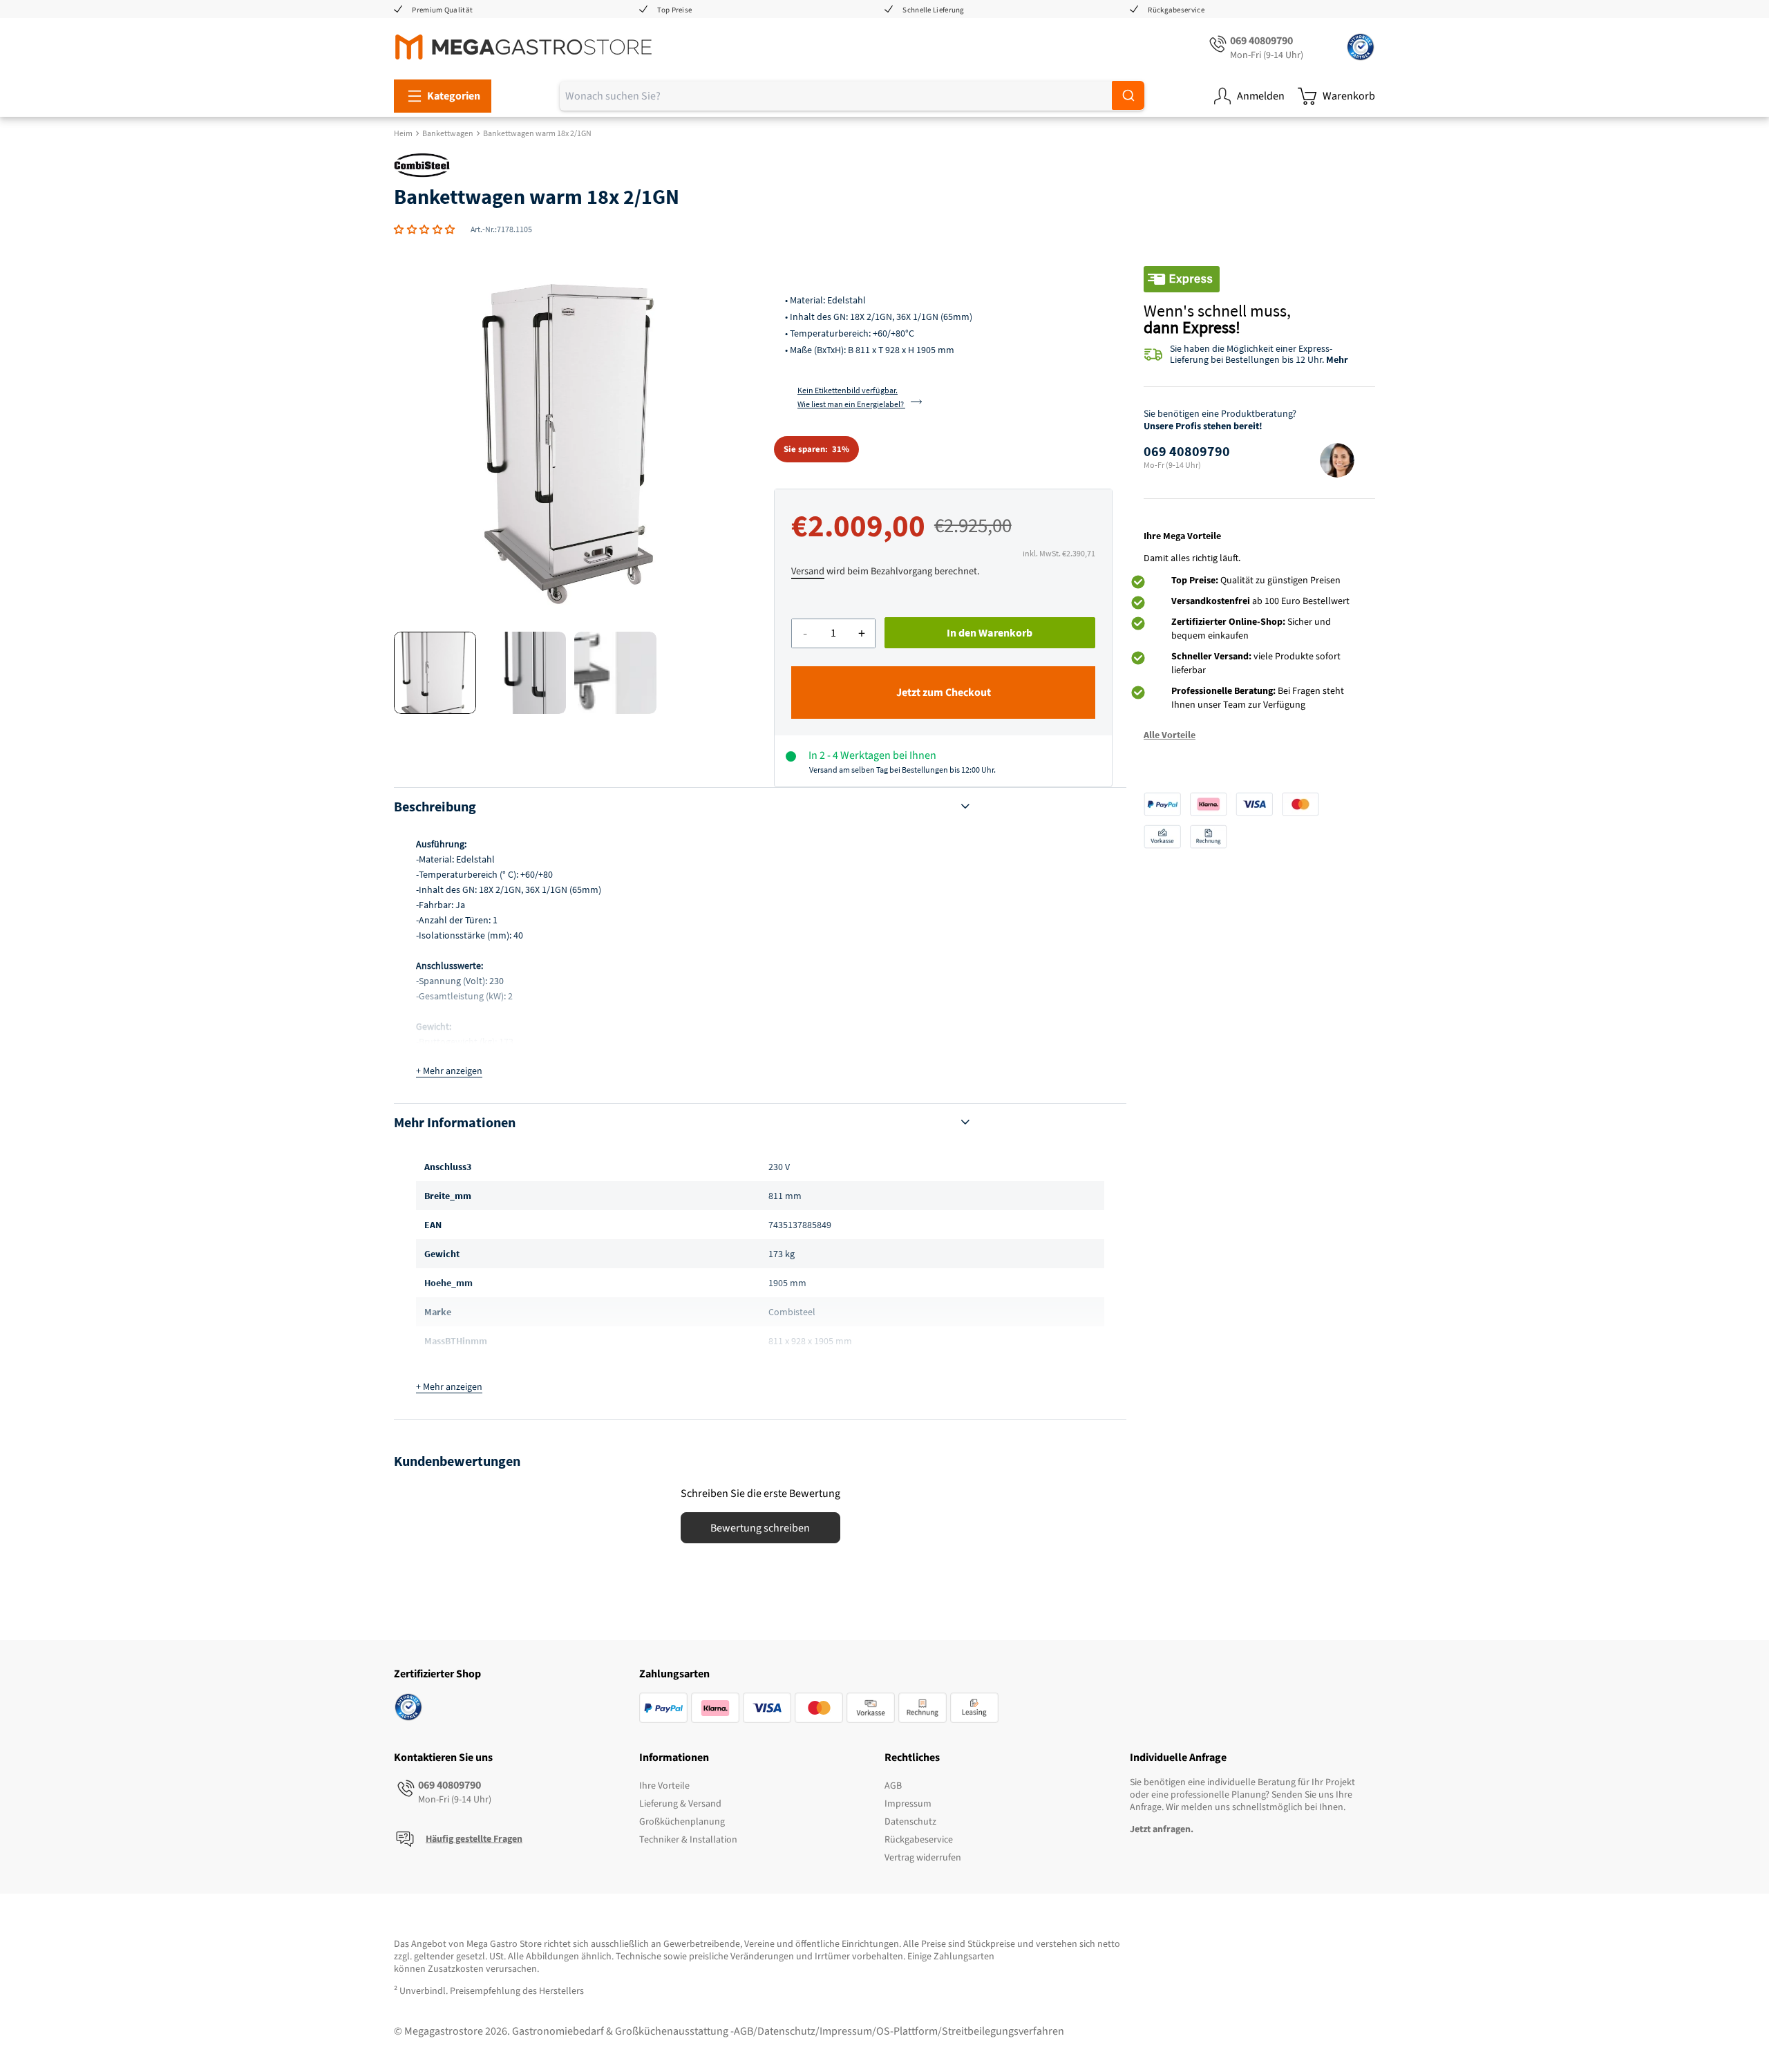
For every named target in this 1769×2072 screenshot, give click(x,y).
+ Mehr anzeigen (449, 1071)
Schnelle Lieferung (933, 10)
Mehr (1337, 359)
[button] (425, 229)
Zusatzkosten (456, 1969)
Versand (808, 571)
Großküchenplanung (682, 1822)
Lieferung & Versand (680, 1804)
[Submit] (1128, 95)
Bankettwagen (448, 133)
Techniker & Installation (688, 1840)
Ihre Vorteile (664, 1786)
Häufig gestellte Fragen (474, 1839)
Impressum (908, 1804)
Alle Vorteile (1170, 735)
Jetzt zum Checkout (944, 693)
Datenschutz (910, 1822)
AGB (893, 1786)
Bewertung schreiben (760, 1528)
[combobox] (852, 96)
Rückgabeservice (1176, 10)
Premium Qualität (442, 10)
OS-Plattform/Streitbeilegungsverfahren (970, 2031)
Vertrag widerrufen (923, 1858)
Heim (403, 133)
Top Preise (674, 10)
